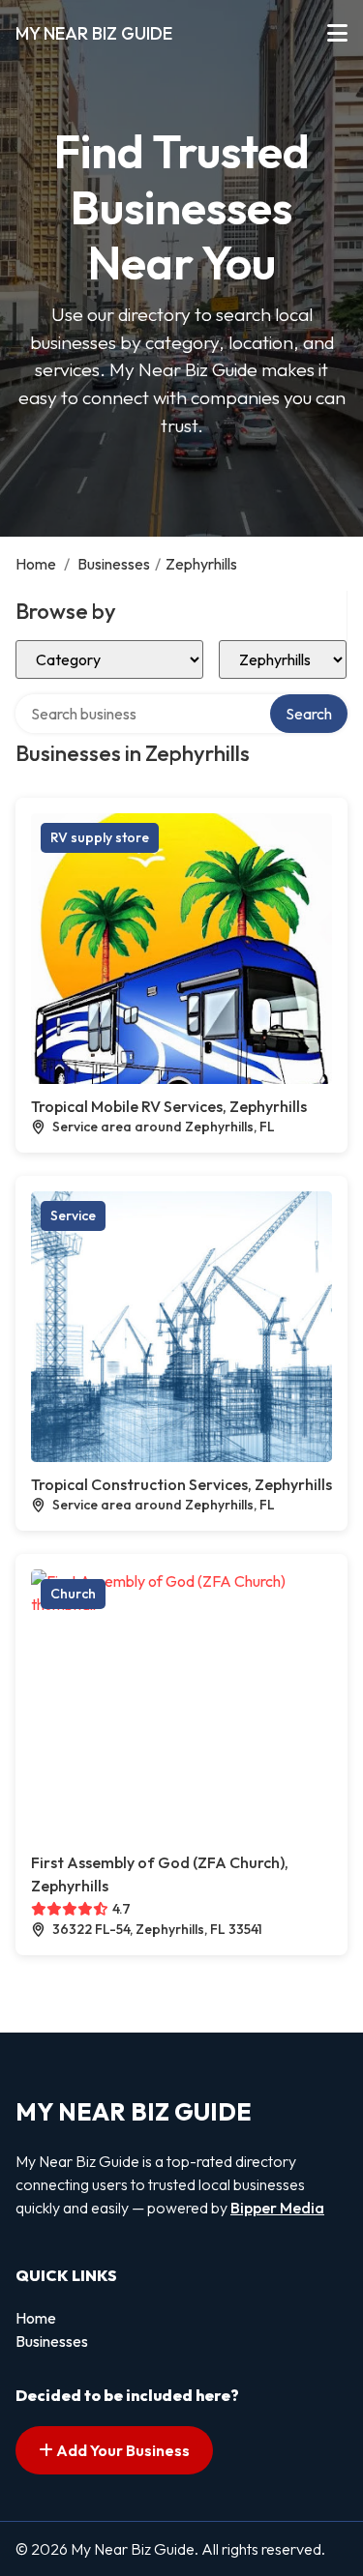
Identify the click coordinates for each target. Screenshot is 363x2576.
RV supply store (100, 837)
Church (73, 1594)
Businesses (114, 564)
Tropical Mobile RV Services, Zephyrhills (169, 1106)
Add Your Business (121, 2450)
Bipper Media (277, 2208)
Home (36, 564)
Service (73, 1215)
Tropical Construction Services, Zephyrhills (181, 1484)
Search (309, 714)
